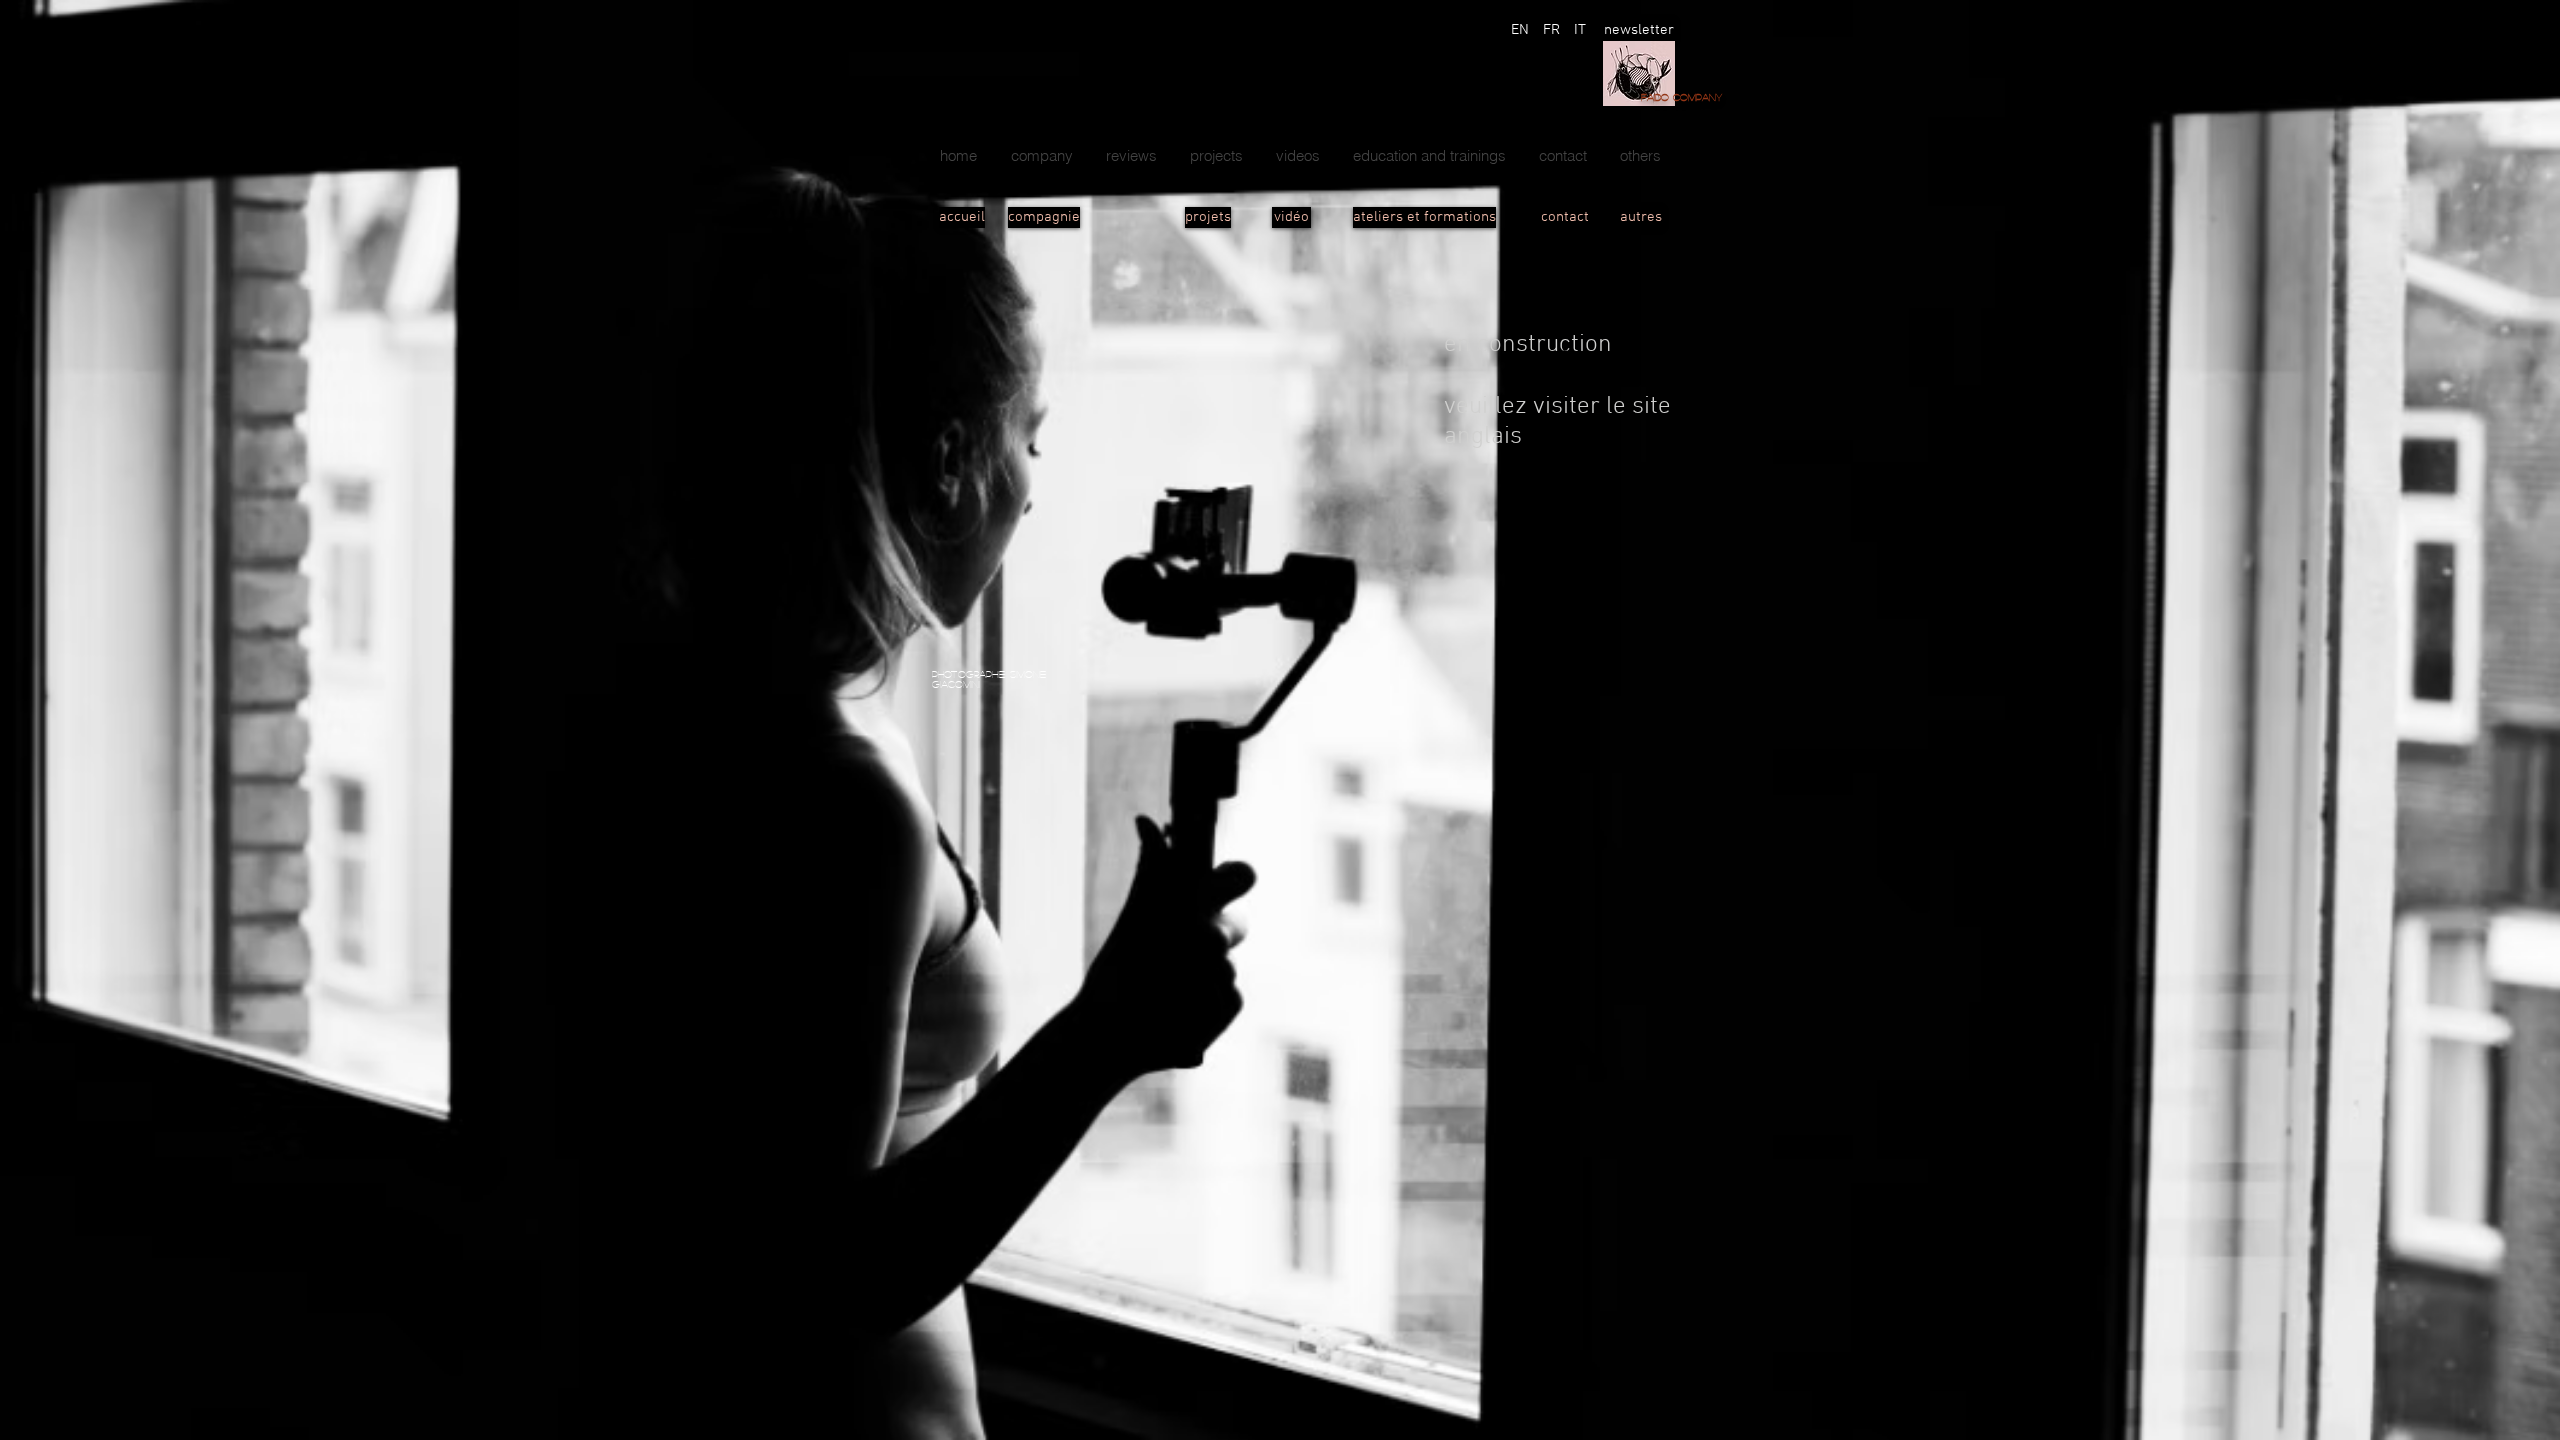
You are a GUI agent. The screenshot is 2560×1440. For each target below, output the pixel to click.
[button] (1216, 156)
